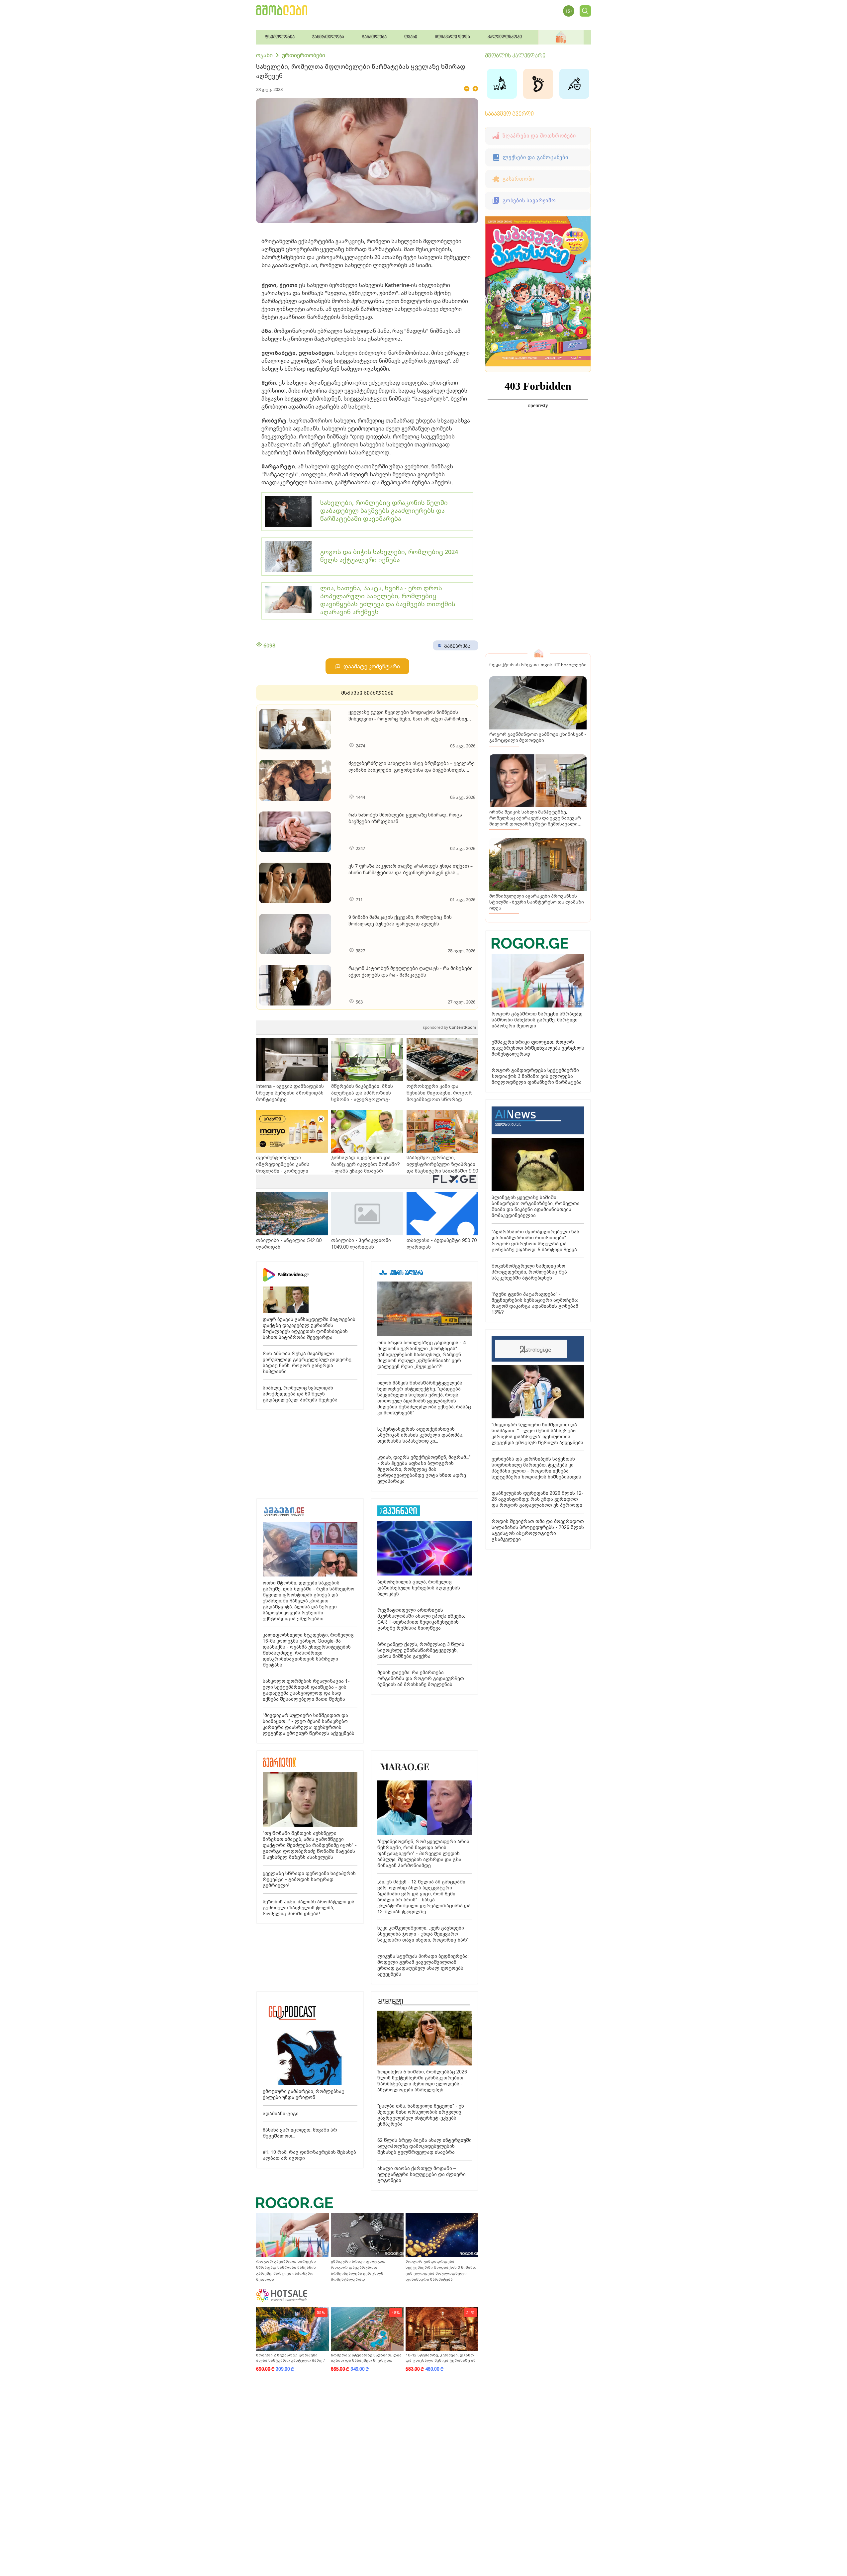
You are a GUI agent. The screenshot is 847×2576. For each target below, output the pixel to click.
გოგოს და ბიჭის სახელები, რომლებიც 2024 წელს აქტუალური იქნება (389, 556)
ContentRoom (449, 1027)
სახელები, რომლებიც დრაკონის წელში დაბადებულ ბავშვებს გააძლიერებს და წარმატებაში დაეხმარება (384, 511)
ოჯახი (264, 55)
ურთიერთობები (304, 55)
